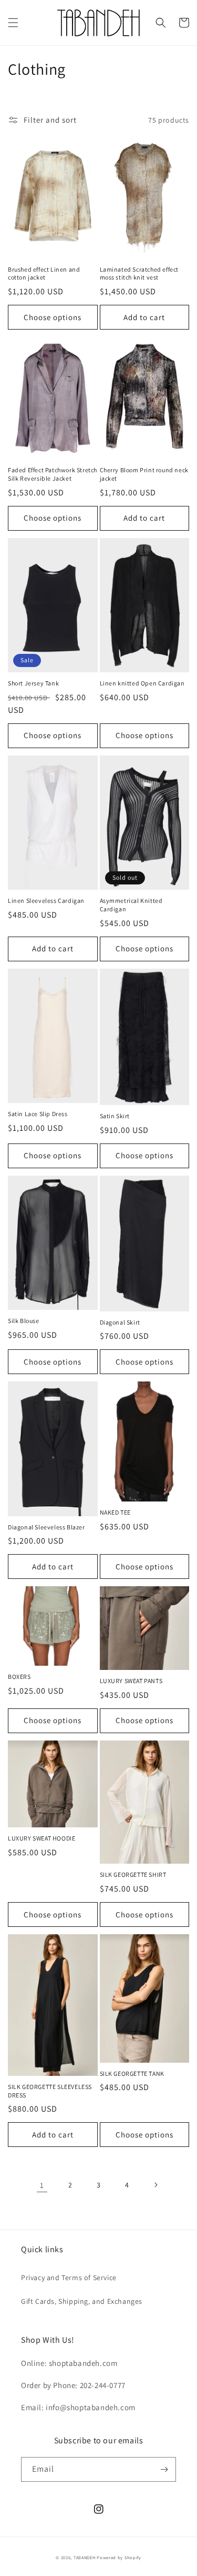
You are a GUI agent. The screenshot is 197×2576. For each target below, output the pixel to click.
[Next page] (155, 2185)
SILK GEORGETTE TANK (132, 2073)
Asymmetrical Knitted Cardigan (131, 905)
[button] (13, 23)
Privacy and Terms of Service (69, 2277)
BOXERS (19, 1677)
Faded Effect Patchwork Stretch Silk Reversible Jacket (53, 474)
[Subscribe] (164, 2469)
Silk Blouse (24, 1321)
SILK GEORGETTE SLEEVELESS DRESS (50, 2091)
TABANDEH (85, 2557)
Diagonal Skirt (120, 1322)
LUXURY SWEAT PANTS (131, 1681)
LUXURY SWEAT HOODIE (42, 1838)
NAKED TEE (115, 1512)
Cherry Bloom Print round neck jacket (144, 474)
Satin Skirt (115, 1116)
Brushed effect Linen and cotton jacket (44, 273)
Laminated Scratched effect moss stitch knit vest (139, 273)
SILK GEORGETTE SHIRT (133, 1874)
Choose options (53, 317)
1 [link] (42, 2185)
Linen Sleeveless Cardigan (46, 901)
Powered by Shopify (119, 2557)
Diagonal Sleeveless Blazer (46, 1527)
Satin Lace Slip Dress (38, 1114)
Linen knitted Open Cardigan (142, 683)
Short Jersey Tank (33, 683)
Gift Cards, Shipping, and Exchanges (82, 2301)
